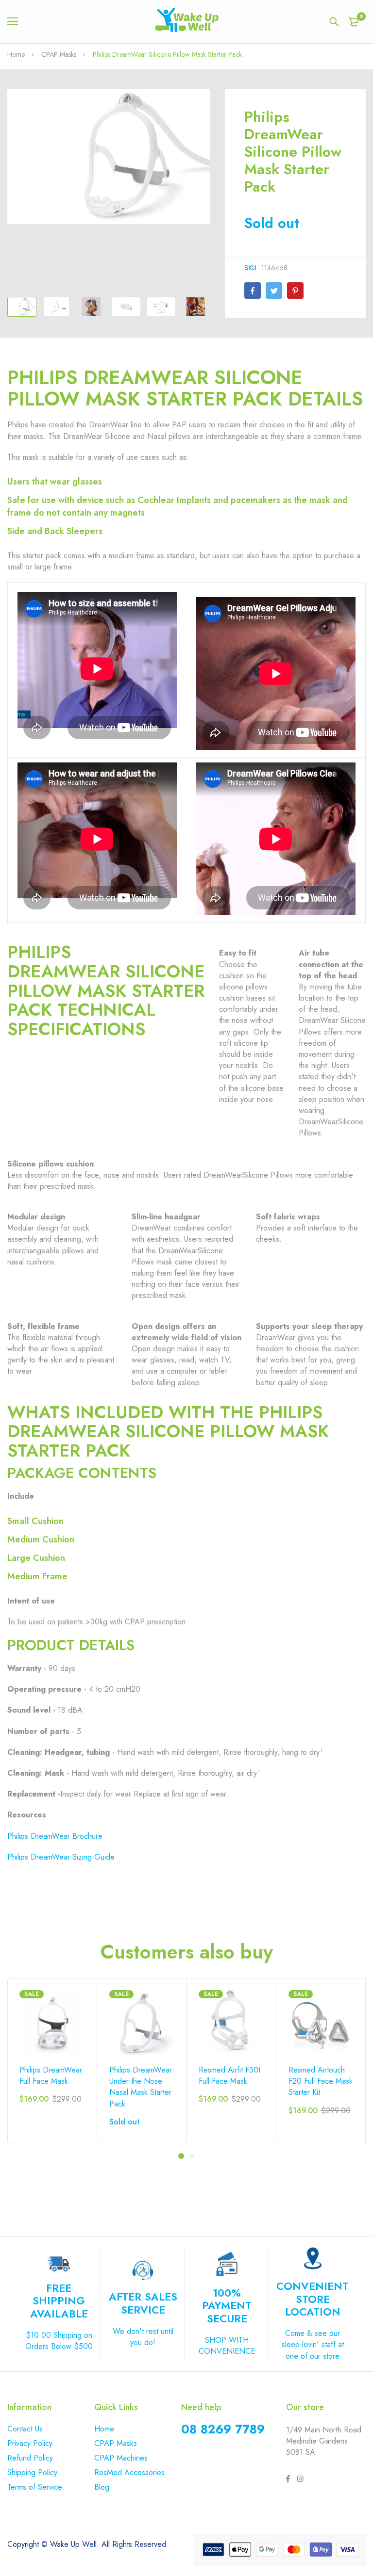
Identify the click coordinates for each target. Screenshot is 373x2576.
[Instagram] (300, 2480)
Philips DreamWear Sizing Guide (61, 1857)
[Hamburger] (16, 22)
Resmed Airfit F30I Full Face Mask (229, 2075)
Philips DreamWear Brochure (55, 1836)
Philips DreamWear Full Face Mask (51, 2075)
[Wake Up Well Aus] (187, 22)
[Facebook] (253, 291)
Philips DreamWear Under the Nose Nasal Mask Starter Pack (141, 2087)
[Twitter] (274, 291)
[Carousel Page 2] (192, 2156)
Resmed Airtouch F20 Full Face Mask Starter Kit (321, 2081)
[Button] (334, 22)
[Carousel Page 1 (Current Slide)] (181, 2156)
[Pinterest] (295, 291)
